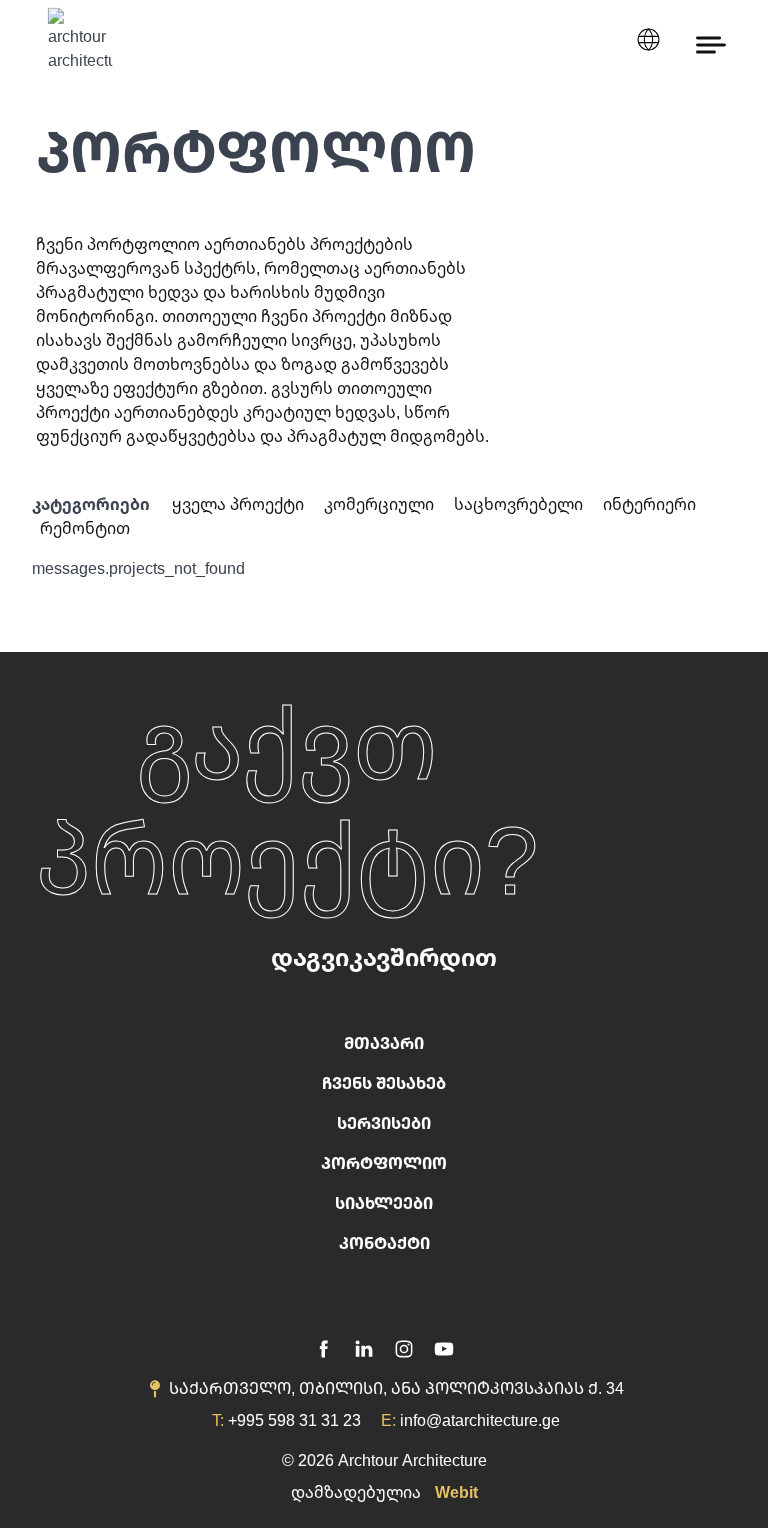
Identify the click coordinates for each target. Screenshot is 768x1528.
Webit (456, 1492)
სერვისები (384, 1123)
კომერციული (381, 504)
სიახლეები (384, 1203)
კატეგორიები (91, 504)
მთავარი (384, 1043)
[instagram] (404, 1346)
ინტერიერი (649, 504)
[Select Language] (648, 39)
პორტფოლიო (384, 1163)
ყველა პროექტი (240, 504)
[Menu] (711, 43)
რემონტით (85, 528)
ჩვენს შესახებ (384, 1083)
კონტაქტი (384, 1243)
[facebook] (324, 1346)
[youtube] (444, 1346)
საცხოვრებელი (520, 504)
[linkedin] (364, 1346)
